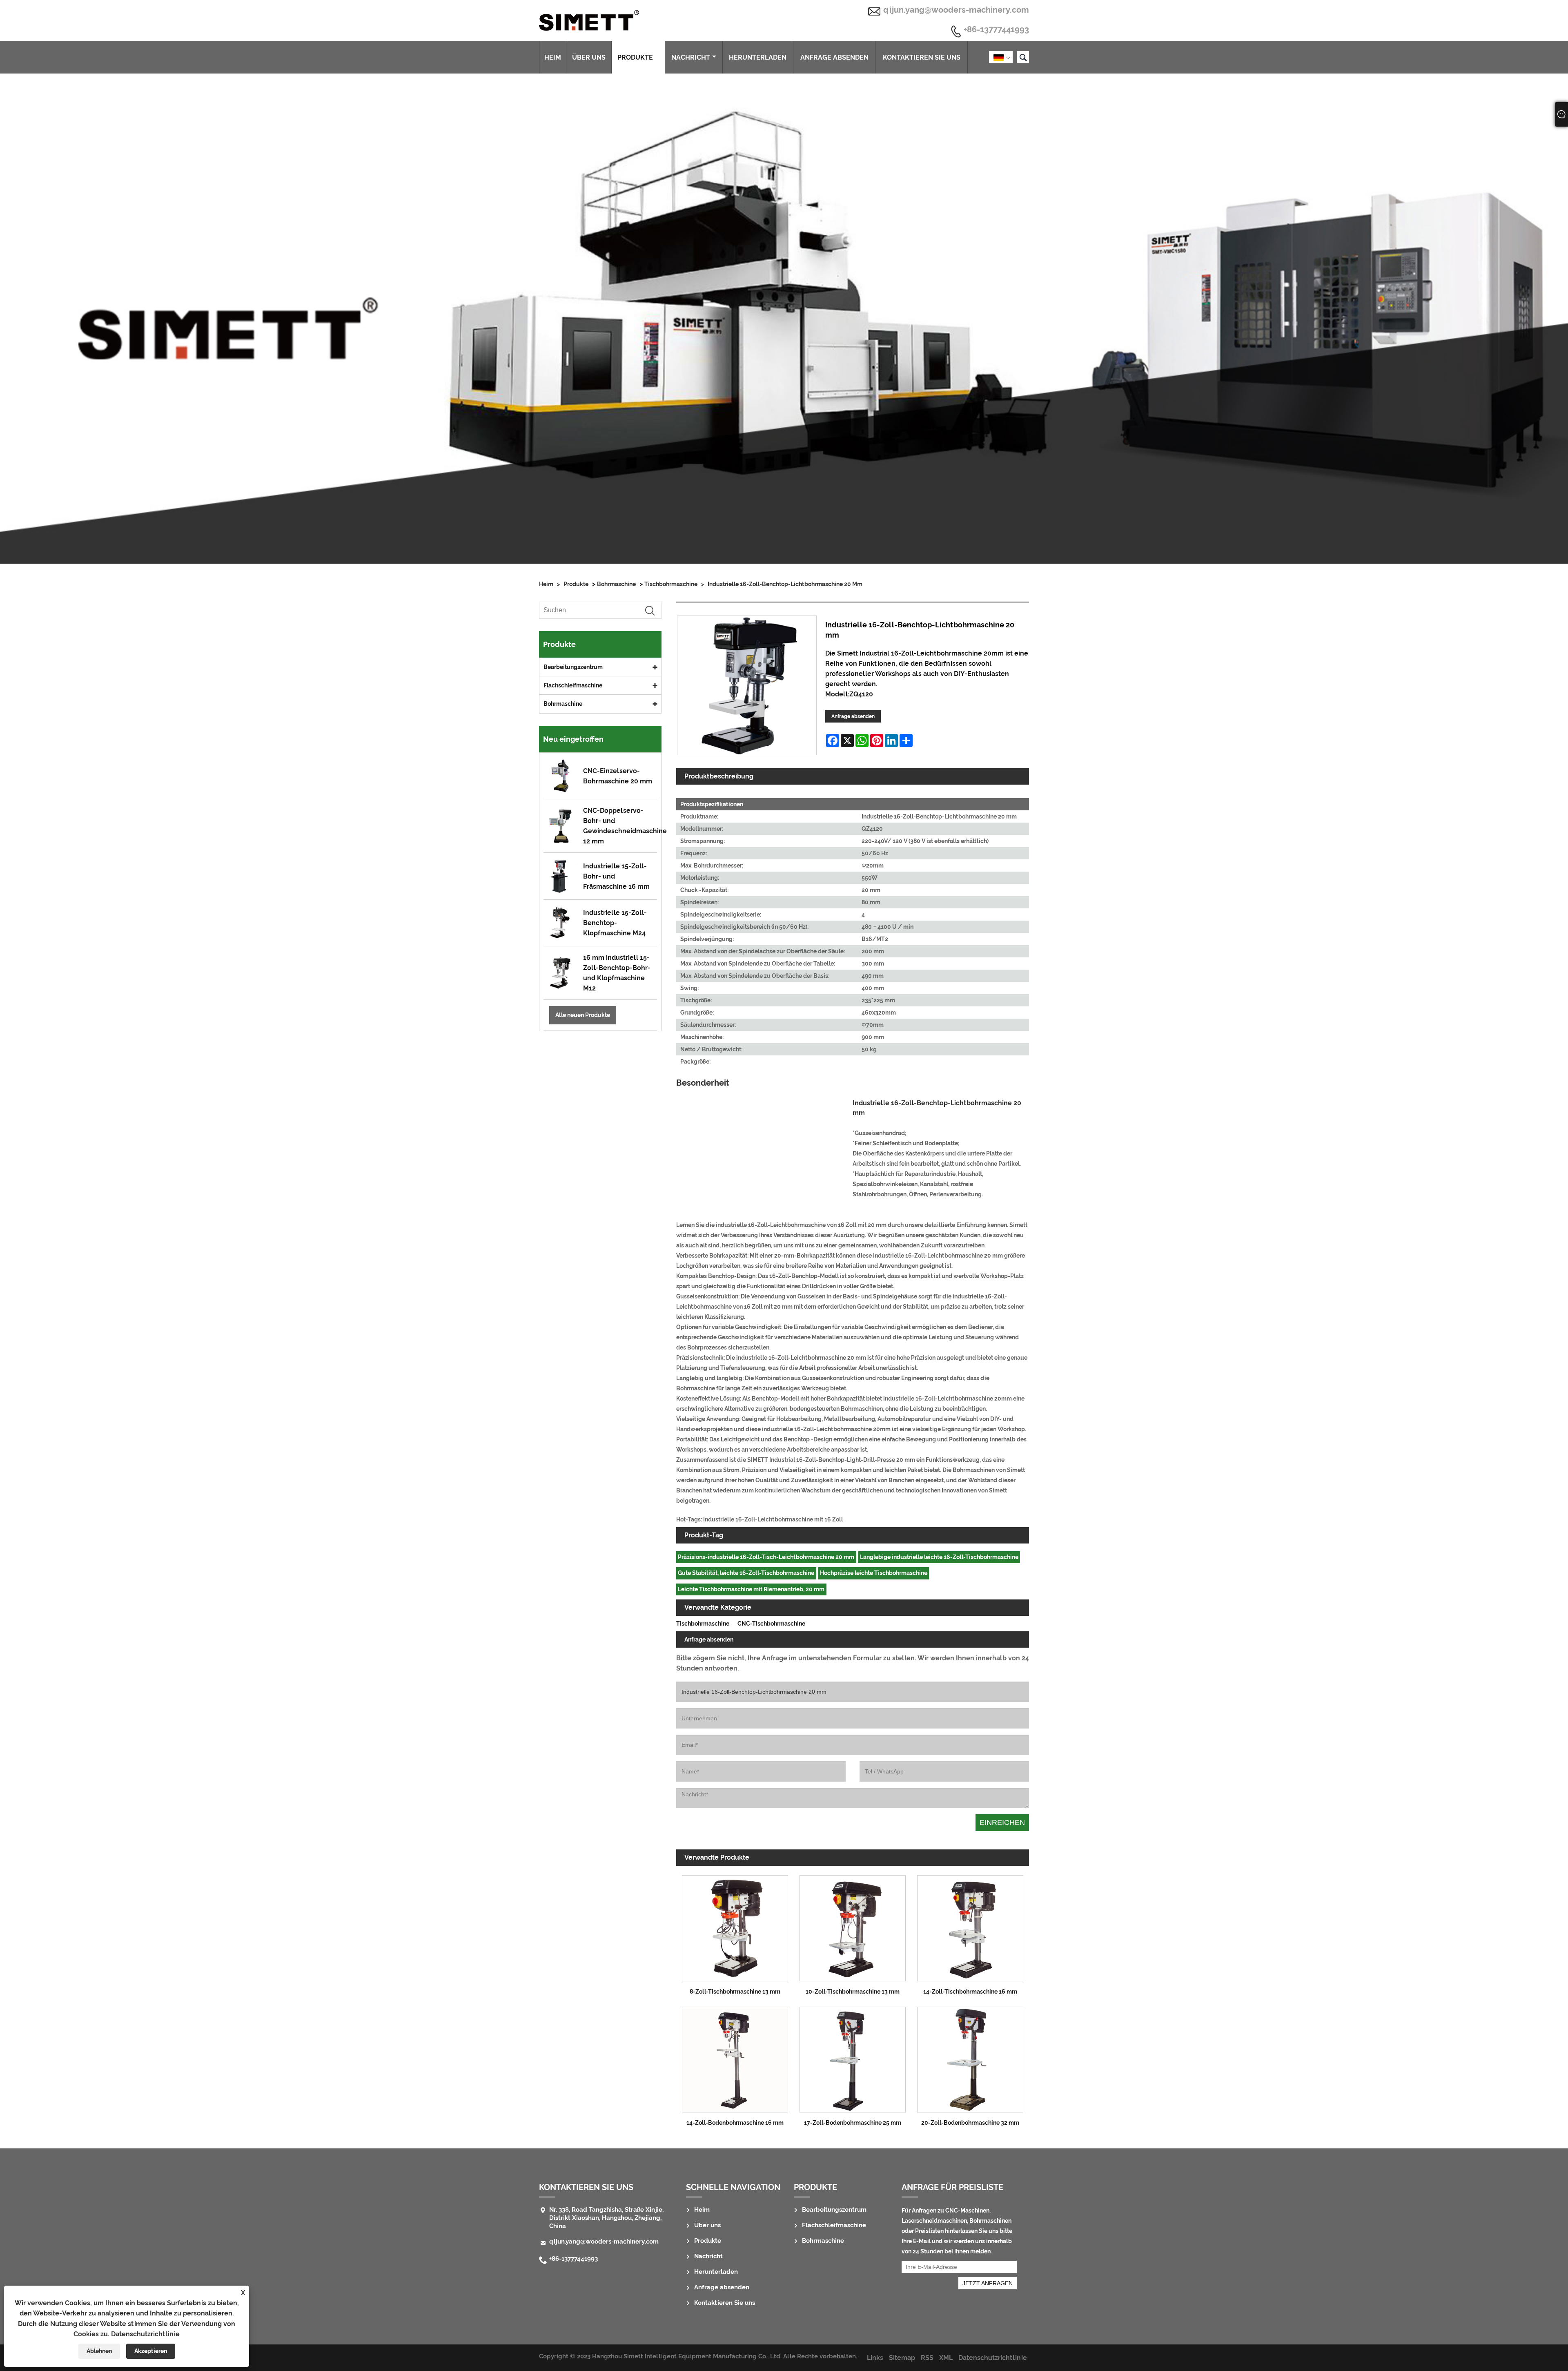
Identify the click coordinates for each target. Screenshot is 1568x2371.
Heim (553, 57)
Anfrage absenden (834, 57)
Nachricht (691, 57)
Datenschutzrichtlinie (145, 2334)
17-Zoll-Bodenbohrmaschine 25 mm (853, 2123)
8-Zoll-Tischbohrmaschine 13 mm (735, 1992)
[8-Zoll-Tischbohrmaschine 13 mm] (735, 1926)
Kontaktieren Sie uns (922, 57)
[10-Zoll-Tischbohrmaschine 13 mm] (853, 1926)
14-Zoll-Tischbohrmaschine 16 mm (970, 1992)
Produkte (635, 57)
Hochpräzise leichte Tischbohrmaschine (874, 1573)
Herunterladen (758, 57)
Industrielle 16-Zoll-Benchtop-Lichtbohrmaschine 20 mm (785, 584)
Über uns (589, 57)
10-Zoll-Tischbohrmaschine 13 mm (853, 1992)
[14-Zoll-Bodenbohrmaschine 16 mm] (735, 2057)
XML (946, 2358)
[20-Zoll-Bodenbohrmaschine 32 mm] (970, 2057)
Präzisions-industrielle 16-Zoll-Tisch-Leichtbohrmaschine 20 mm (766, 1557)
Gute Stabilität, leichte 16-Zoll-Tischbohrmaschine (746, 1573)
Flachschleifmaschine (573, 685)
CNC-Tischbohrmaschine (771, 1624)
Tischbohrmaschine (671, 584)
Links (875, 2358)
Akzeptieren (151, 2351)
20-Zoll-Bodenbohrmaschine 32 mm (970, 2123)
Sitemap (902, 2358)
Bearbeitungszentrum (573, 667)
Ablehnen (99, 2351)
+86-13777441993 (996, 30)
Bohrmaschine (616, 584)
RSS (927, 2358)
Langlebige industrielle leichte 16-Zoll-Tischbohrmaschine (939, 1557)
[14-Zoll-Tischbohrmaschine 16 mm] (970, 1926)
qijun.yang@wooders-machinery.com (956, 10)
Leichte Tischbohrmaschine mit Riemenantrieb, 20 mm (751, 1589)
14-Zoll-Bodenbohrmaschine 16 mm (735, 2123)
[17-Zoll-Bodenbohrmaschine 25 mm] (853, 2057)
